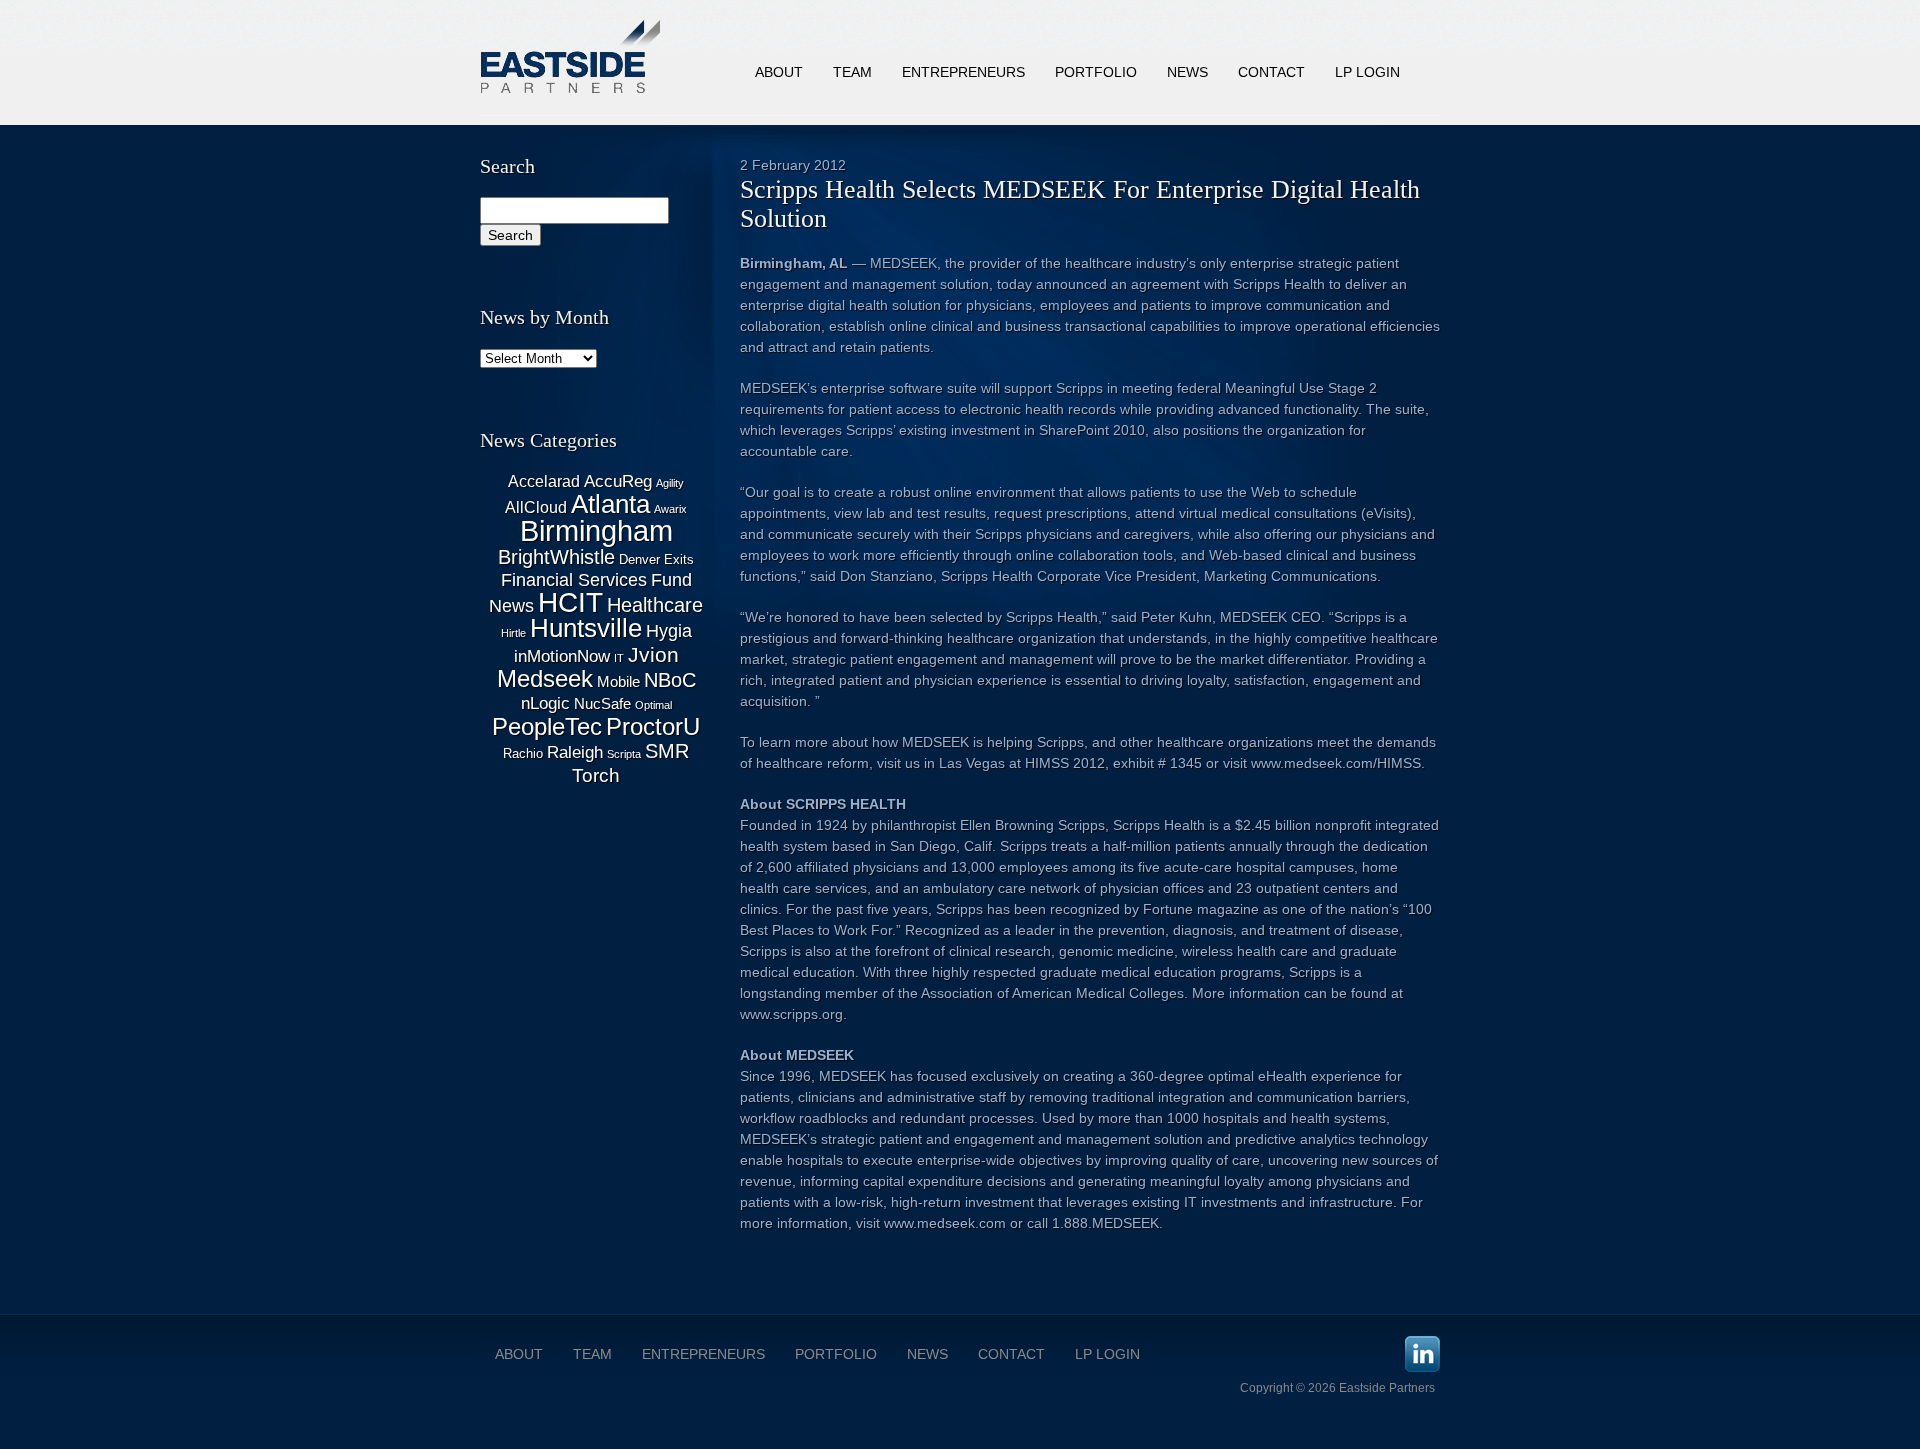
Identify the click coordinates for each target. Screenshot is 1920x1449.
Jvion (653, 654)
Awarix (670, 509)
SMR (667, 751)
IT (619, 658)
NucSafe (602, 704)
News (1187, 72)
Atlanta (610, 504)
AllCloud (536, 507)
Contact (1271, 72)
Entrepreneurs (963, 72)
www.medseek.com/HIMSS (1336, 763)
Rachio (523, 753)
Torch (596, 775)
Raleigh (575, 752)
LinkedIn (1422, 1354)
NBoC (670, 680)
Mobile (618, 682)
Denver (639, 559)
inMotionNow (562, 656)
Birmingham (596, 530)
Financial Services (574, 580)
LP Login (1367, 72)
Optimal (653, 705)
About (779, 72)
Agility (670, 483)
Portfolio (1096, 72)
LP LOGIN (1107, 1354)
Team (852, 72)
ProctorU (653, 726)
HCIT (570, 602)
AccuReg (618, 481)
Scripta (624, 754)
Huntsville (586, 628)
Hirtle (513, 633)
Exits (679, 559)
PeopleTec (547, 726)
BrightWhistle (556, 557)
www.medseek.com (945, 1223)
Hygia (669, 631)
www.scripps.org (791, 1014)
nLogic (545, 703)
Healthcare (655, 605)
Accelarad (544, 481)
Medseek (545, 679)
